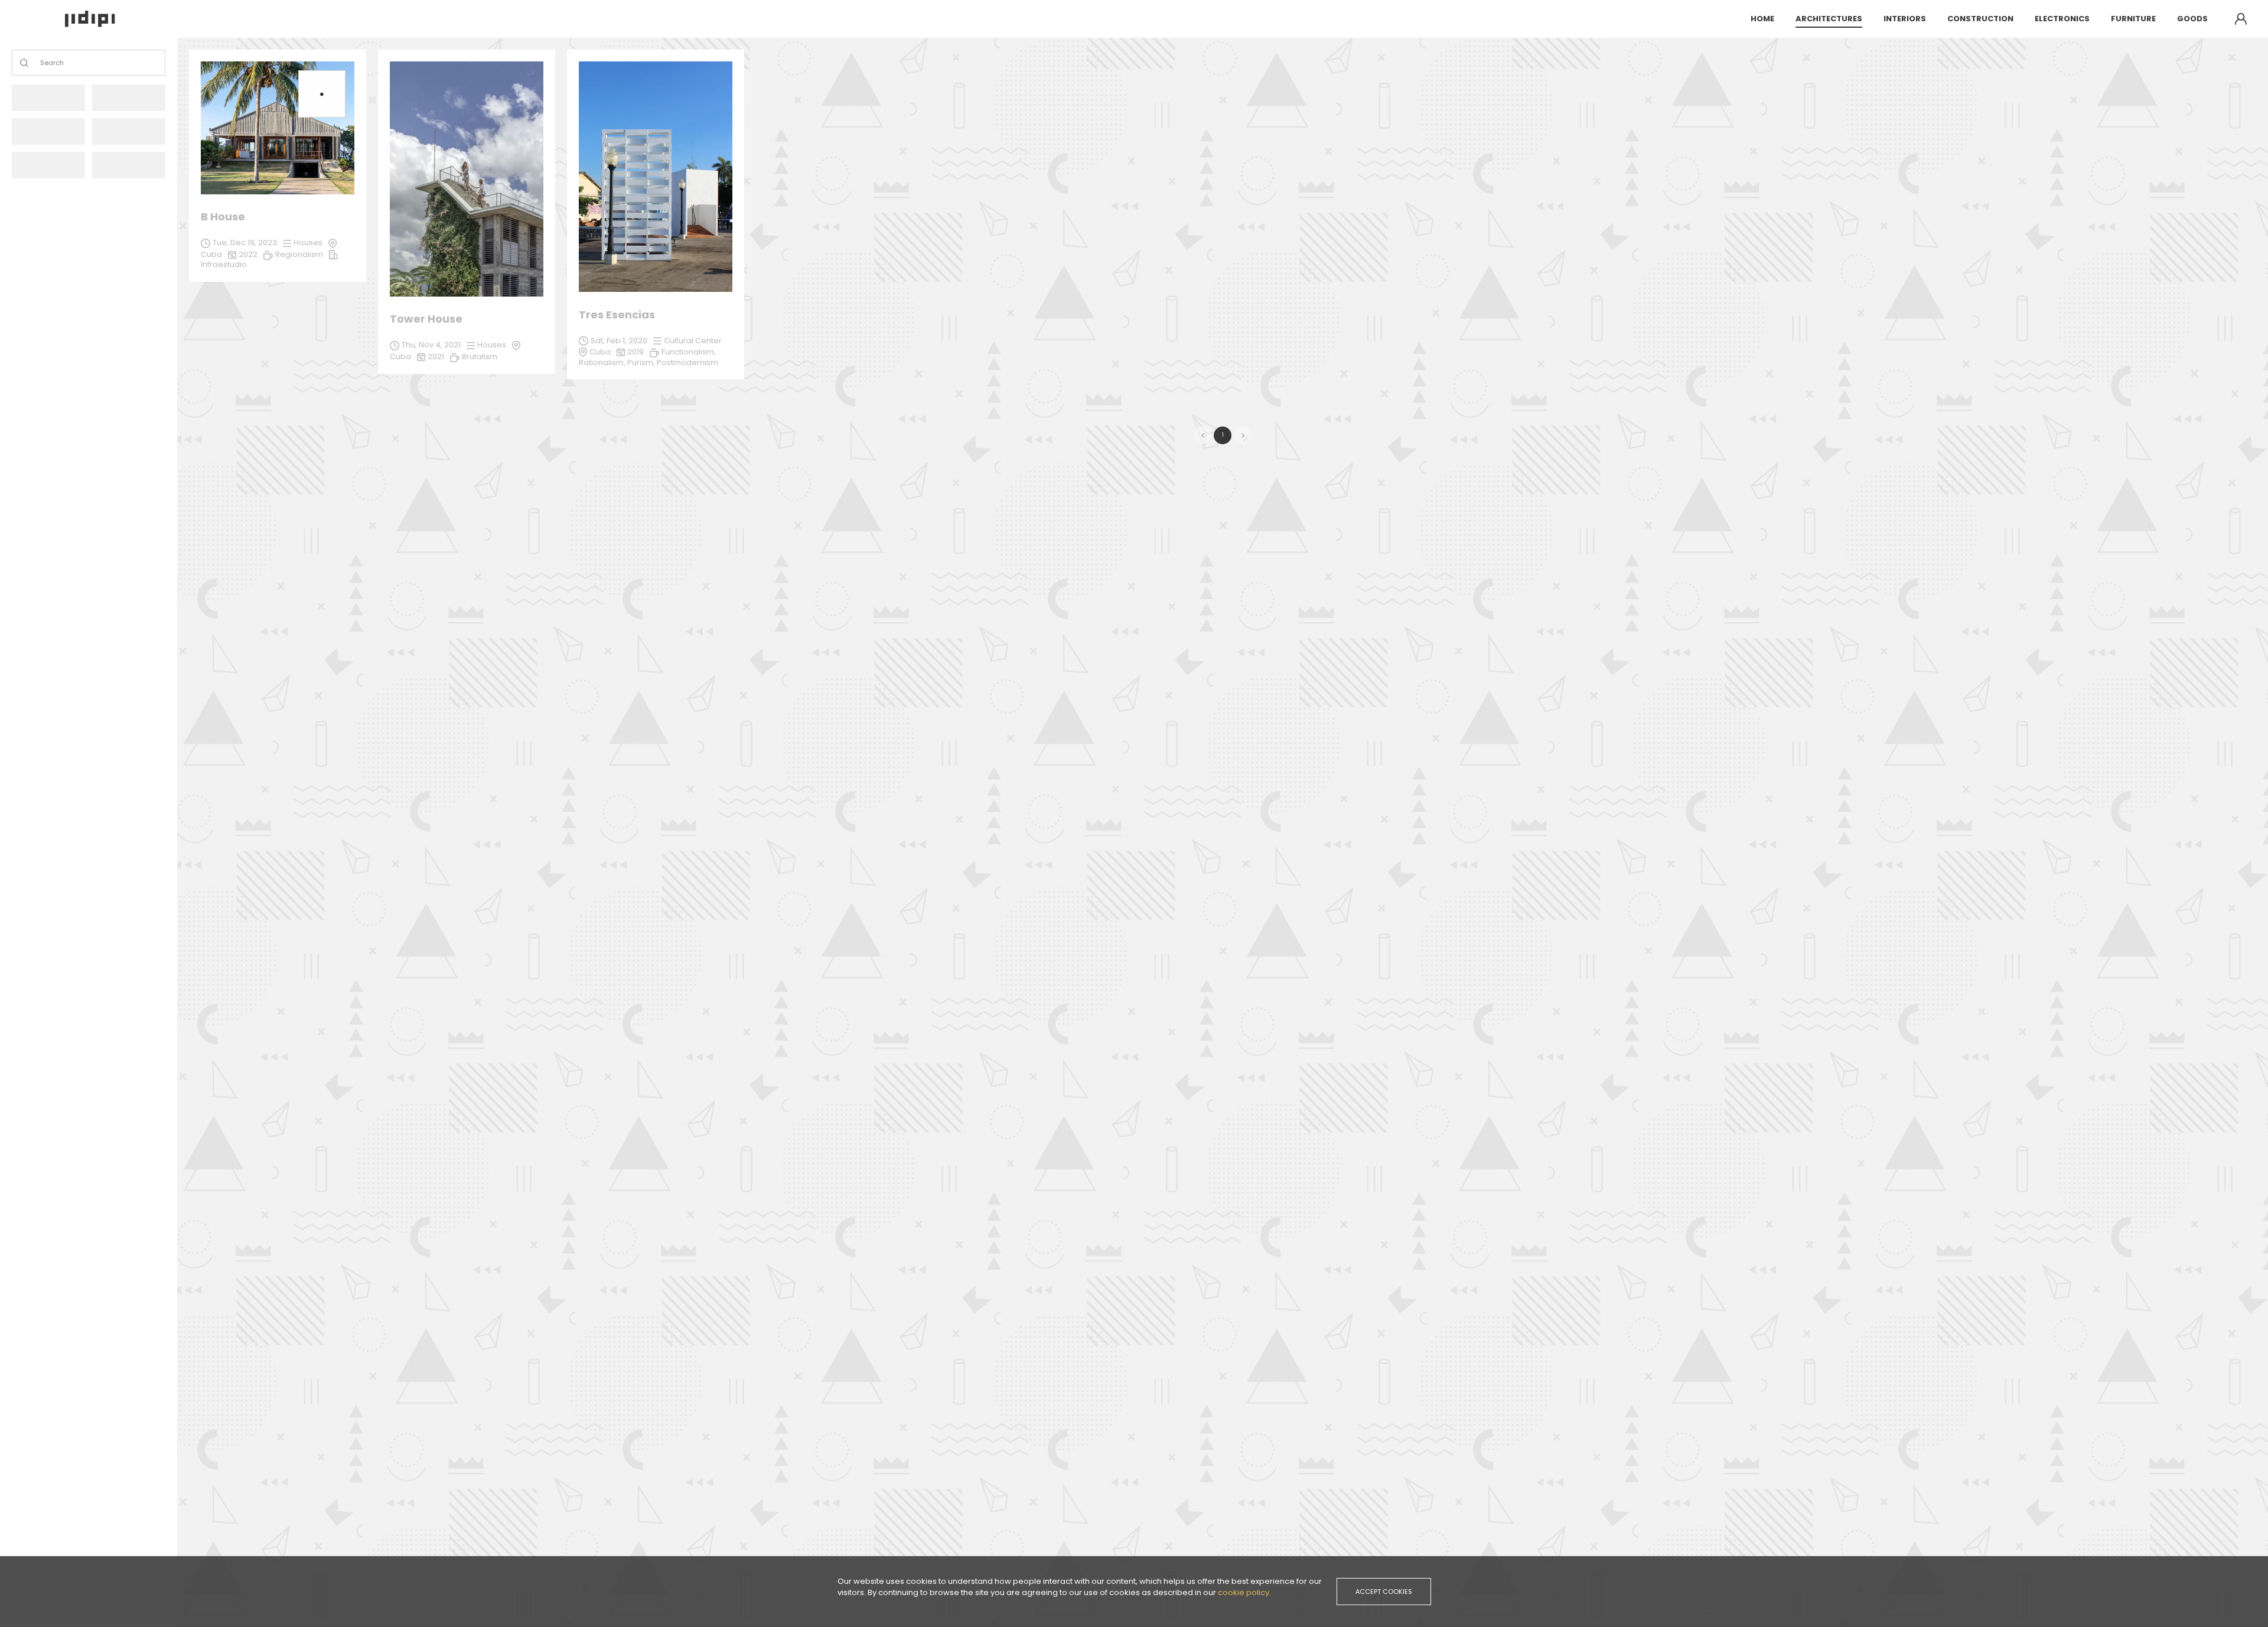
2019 (636, 352)
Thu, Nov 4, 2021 (431, 345)
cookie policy (1244, 1592)
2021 (436, 357)
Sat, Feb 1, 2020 (619, 341)
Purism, (642, 362)
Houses (492, 345)
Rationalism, (603, 362)
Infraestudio (224, 264)
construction (1980, 19)
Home (1762, 19)
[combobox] (41, 63)
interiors (1905, 19)
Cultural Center (693, 341)
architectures (1829, 19)
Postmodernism (687, 362)
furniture (2133, 19)
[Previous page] (1203, 435)
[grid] (1223, 220)
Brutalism (480, 357)
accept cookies (1384, 1592)
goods (2192, 19)
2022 (248, 254)
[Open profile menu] (2241, 19)
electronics (2062, 19)
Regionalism (299, 254)
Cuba (600, 352)
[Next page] (1243, 435)
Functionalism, (689, 352)
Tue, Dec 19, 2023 (245, 243)
